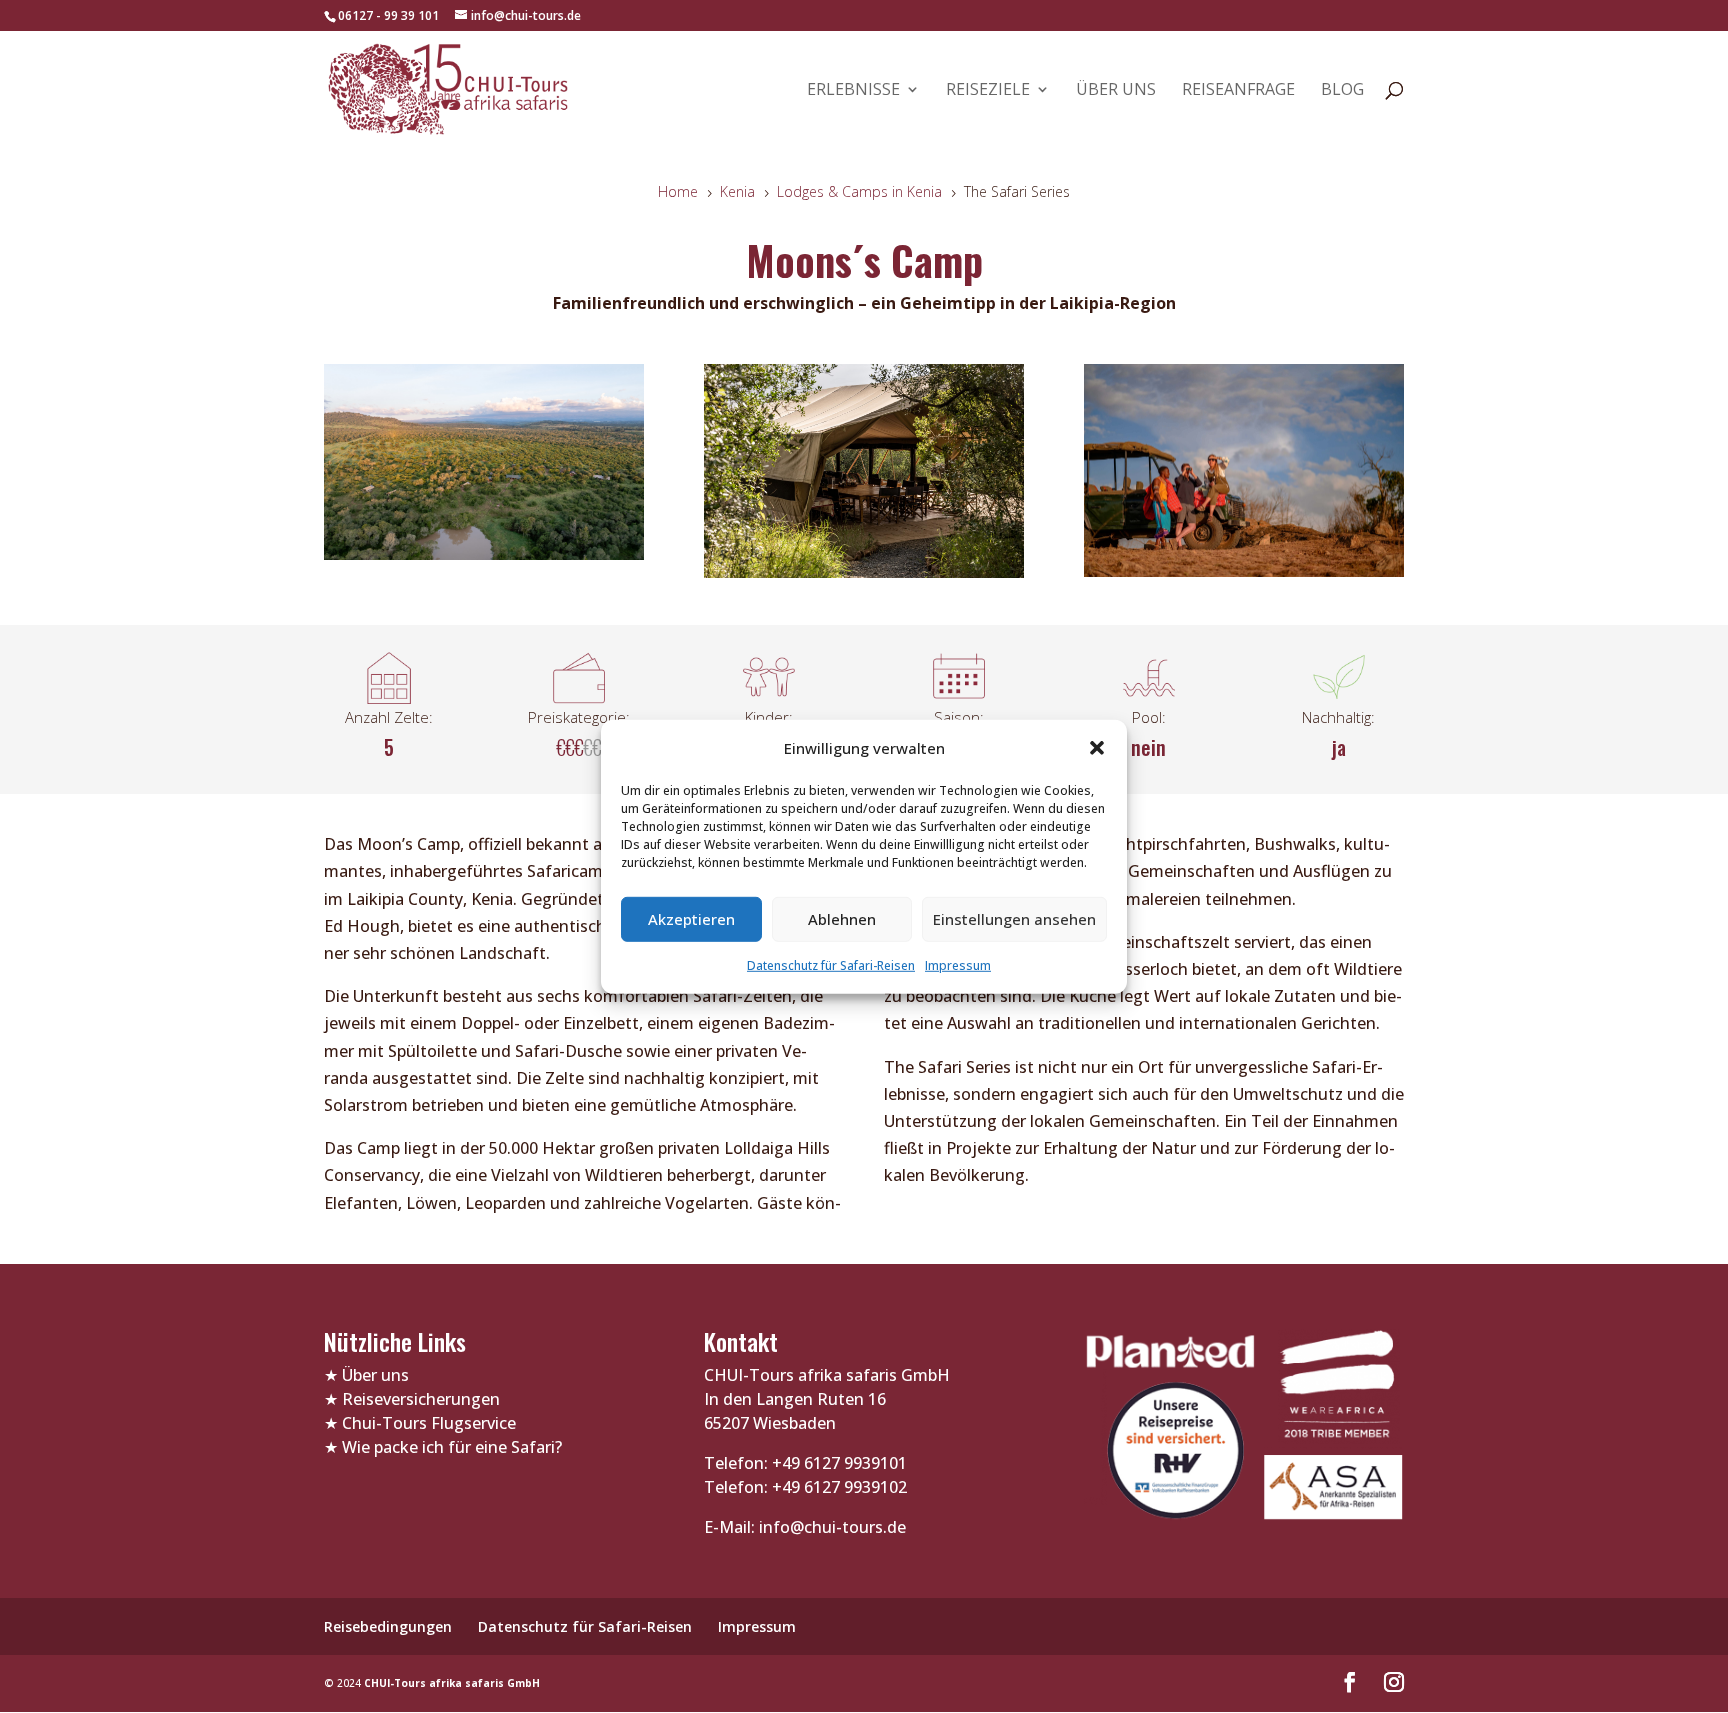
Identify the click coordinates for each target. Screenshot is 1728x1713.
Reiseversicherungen (421, 1399)
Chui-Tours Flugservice (429, 1423)
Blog (1342, 91)
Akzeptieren (691, 919)
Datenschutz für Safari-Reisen (831, 965)
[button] (1097, 748)
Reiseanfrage (1238, 91)
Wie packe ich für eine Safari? (452, 1447)
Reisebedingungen (388, 1626)
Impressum (958, 965)
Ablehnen (842, 919)
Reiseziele (988, 91)
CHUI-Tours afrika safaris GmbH (452, 1683)
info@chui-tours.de (830, 1527)
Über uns (1116, 91)
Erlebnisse (853, 91)
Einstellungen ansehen (1014, 919)
